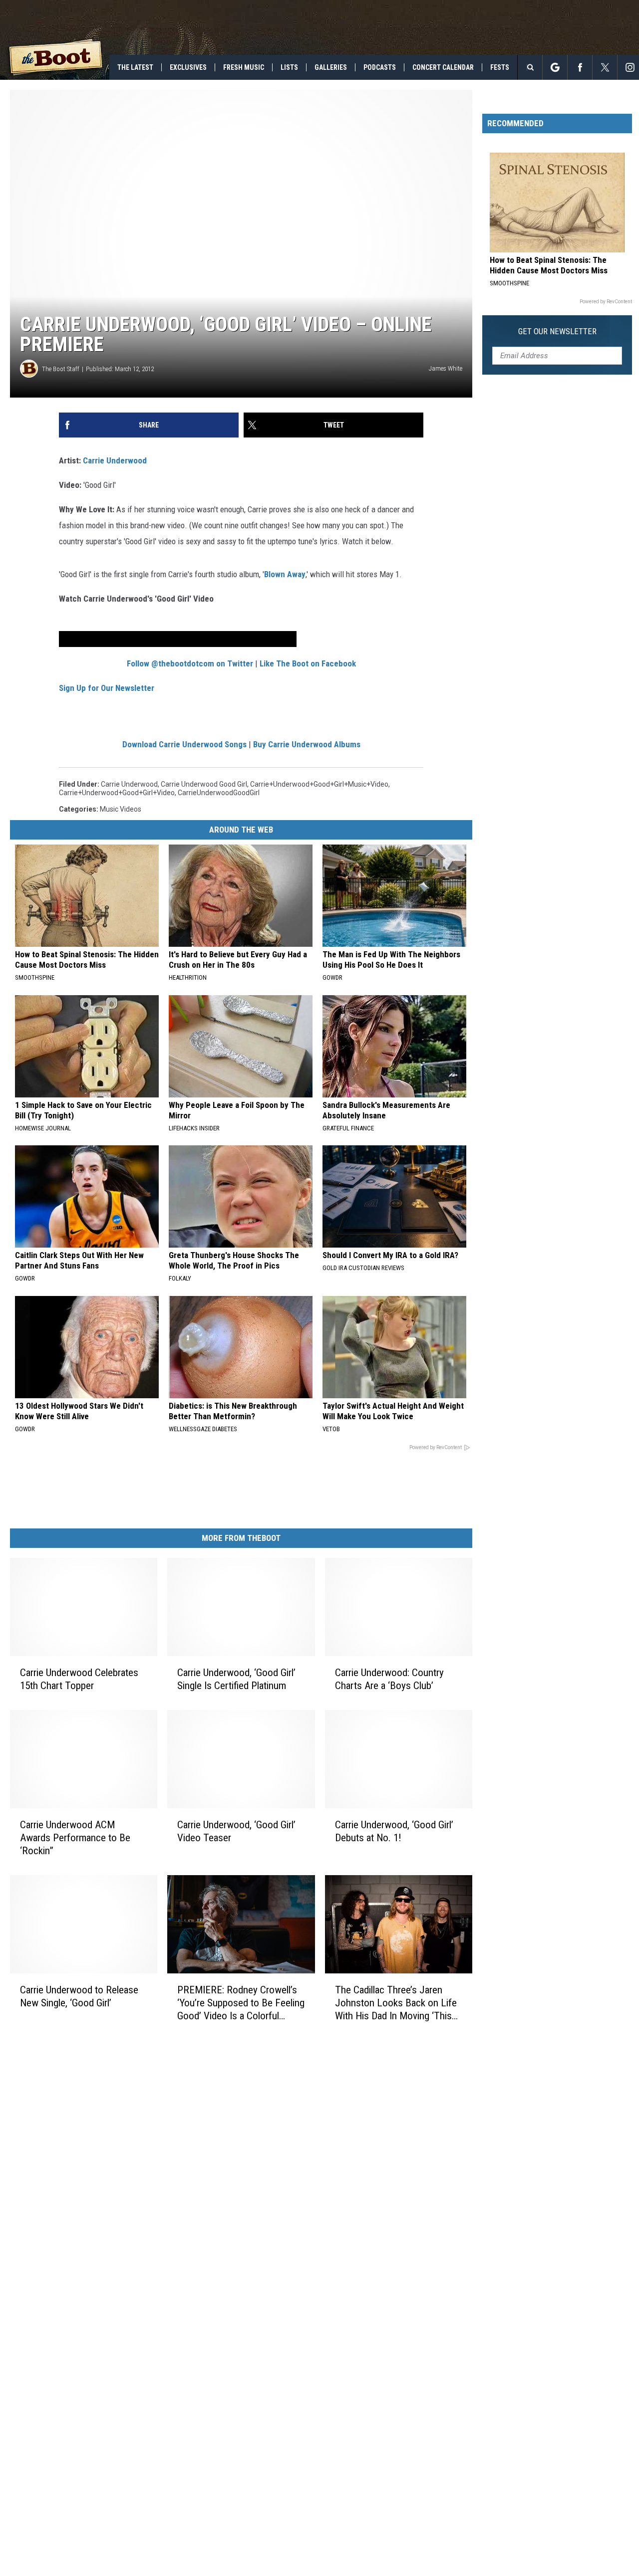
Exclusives (188, 67)
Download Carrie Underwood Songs (184, 744)
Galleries (331, 67)
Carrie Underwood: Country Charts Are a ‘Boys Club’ (389, 1679)
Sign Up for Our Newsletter (107, 688)
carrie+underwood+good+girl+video (117, 793)
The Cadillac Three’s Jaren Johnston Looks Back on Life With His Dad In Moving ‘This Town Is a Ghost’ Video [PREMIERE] (396, 2003)
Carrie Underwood (115, 460)
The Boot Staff (61, 369)
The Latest (135, 67)
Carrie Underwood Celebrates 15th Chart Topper (79, 1679)
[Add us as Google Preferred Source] (555, 67)
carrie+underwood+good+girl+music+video (319, 784)
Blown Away (285, 574)
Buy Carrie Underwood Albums (307, 744)
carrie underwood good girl (204, 784)
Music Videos (121, 809)
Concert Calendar (443, 67)
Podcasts (380, 67)
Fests (500, 67)
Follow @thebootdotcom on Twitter (190, 663)
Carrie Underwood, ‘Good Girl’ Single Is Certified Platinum (236, 1679)
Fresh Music (244, 67)
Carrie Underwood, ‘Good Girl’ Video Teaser (236, 1831)
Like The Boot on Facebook (308, 663)
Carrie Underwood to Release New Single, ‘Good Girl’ (79, 1996)
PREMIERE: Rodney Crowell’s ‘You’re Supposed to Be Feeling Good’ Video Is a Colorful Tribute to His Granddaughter (241, 2003)
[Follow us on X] (605, 67)
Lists (289, 67)
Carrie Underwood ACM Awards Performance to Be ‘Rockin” (75, 1838)
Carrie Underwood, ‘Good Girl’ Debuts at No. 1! (394, 1831)
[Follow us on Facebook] (580, 67)
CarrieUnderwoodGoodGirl (219, 793)
